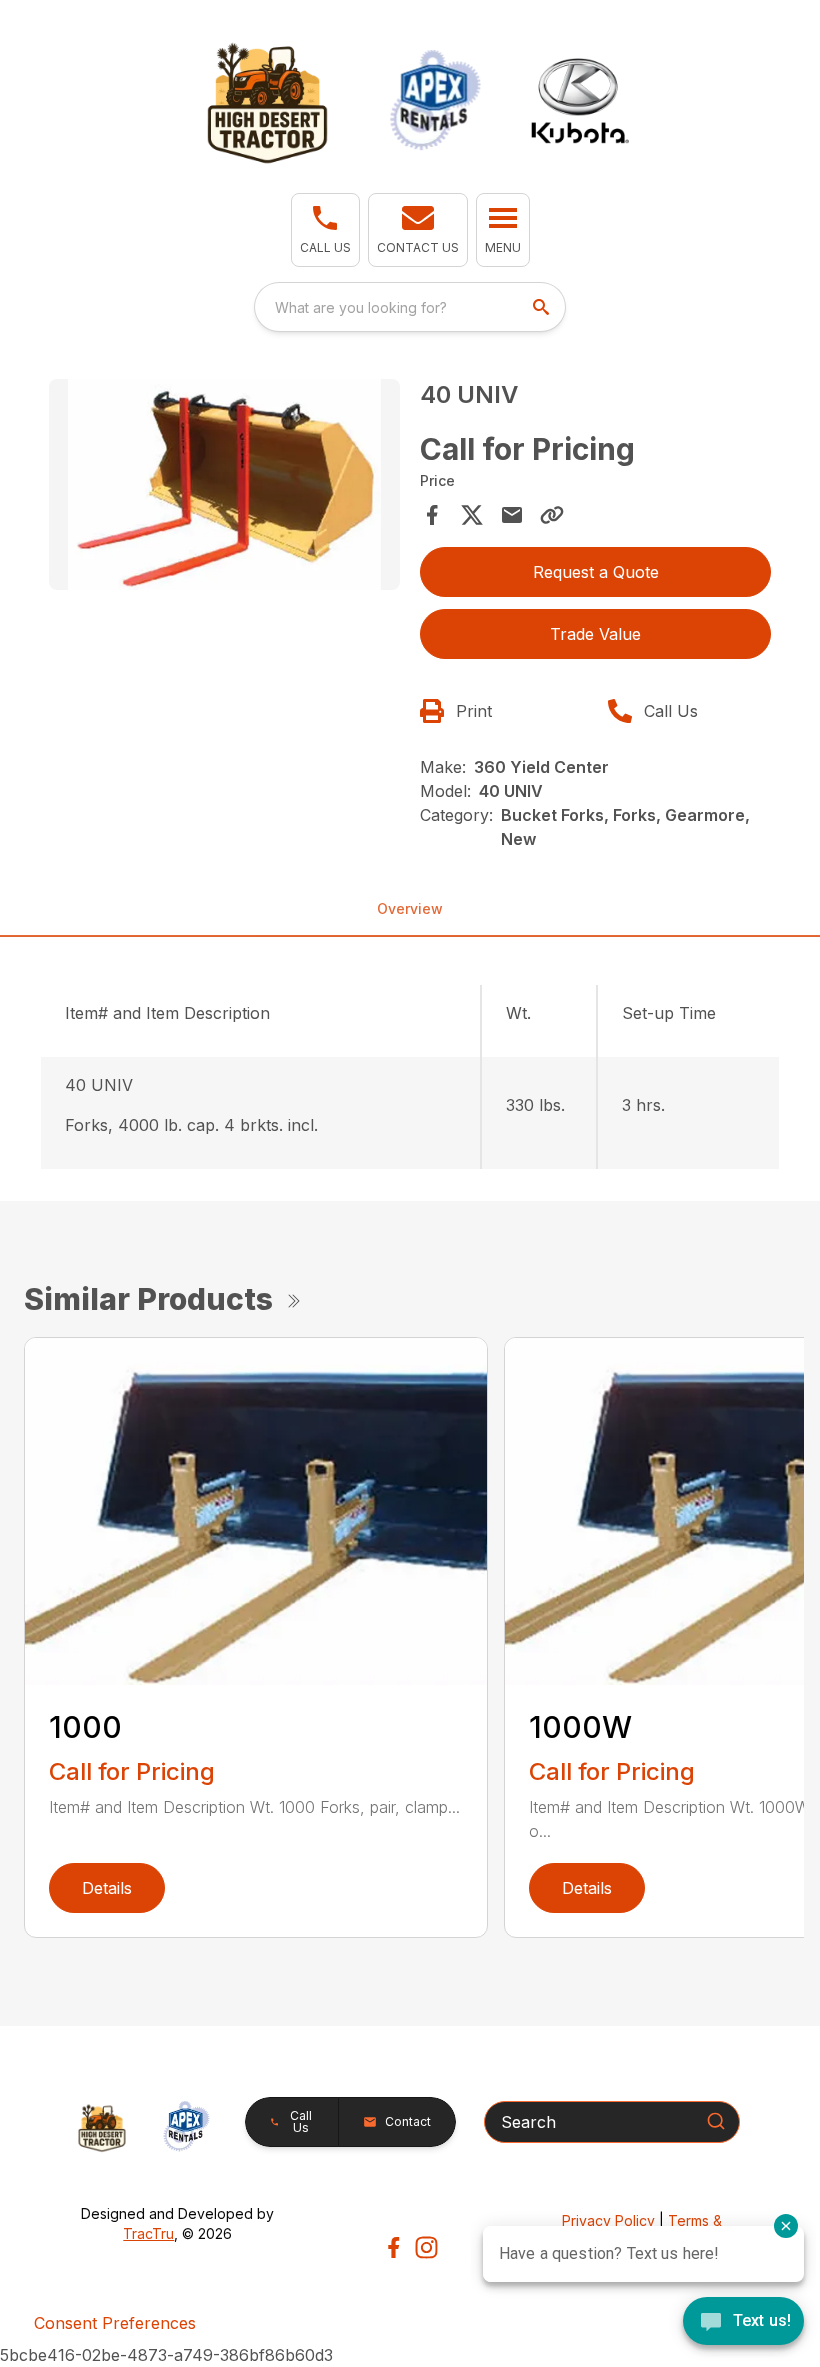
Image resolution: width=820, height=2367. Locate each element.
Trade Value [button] (595, 634)
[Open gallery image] (224, 484)
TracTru (148, 2233)
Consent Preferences (115, 2323)
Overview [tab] (410, 908)
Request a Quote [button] (596, 572)
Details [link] (107, 1888)
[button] (325, 230)
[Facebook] (393, 2247)
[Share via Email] (512, 515)
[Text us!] (743, 2323)
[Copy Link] (552, 515)
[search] (543, 307)
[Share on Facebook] (432, 515)
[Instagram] (426, 2247)
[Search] (716, 2121)
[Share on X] (472, 515)
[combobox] (410, 307)
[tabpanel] (224, 487)
